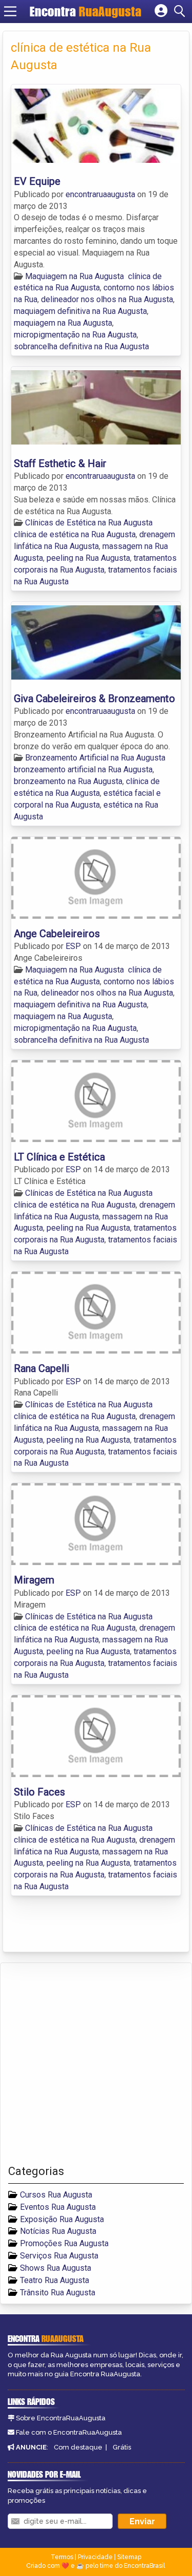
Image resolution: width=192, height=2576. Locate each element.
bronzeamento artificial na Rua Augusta (83, 769)
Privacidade (95, 2557)
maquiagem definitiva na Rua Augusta (80, 311)
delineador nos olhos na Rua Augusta (107, 299)
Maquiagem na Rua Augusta (74, 276)
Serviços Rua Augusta (59, 2256)
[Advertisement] (96, 2064)
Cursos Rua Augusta (56, 2195)
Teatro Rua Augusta (55, 2280)
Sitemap (129, 2557)
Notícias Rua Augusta (58, 2231)
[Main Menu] (10, 11)
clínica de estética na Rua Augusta (75, 534)
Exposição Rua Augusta (62, 2219)
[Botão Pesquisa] (181, 11)
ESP (74, 946)
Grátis (122, 2447)
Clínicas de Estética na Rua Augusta (89, 523)
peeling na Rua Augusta (88, 558)
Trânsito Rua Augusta (58, 2293)
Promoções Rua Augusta (64, 2243)
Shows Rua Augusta (56, 2268)
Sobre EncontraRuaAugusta (61, 2418)
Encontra (86, 11)
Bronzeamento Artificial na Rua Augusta (95, 758)
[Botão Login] (161, 11)
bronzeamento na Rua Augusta (68, 781)
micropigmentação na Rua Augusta (75, 335)
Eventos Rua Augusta (58, 2207)
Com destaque (78, 2447)
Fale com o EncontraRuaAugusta (69, 2432)
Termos (62, 2557)
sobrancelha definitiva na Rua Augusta (81, 346)
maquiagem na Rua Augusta (63, 323)
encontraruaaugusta (101, 194)
